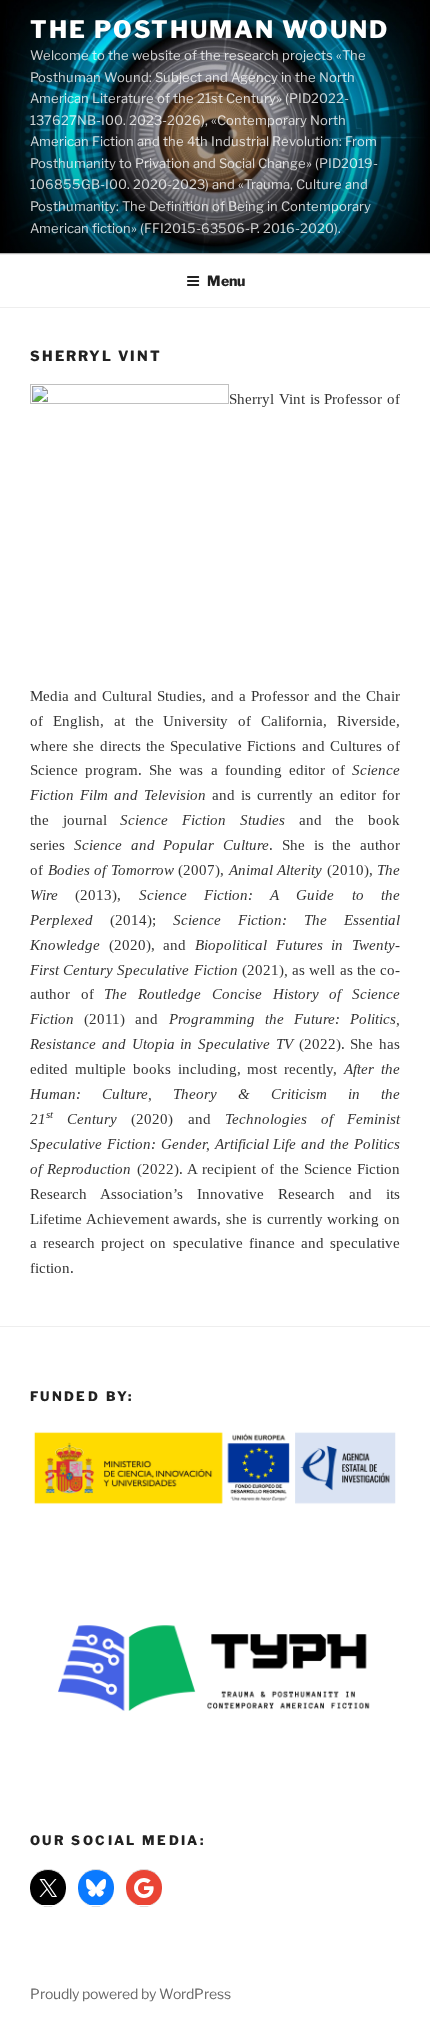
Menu (226, 280)
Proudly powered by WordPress (130, 1993)
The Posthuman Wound (209, 29)
